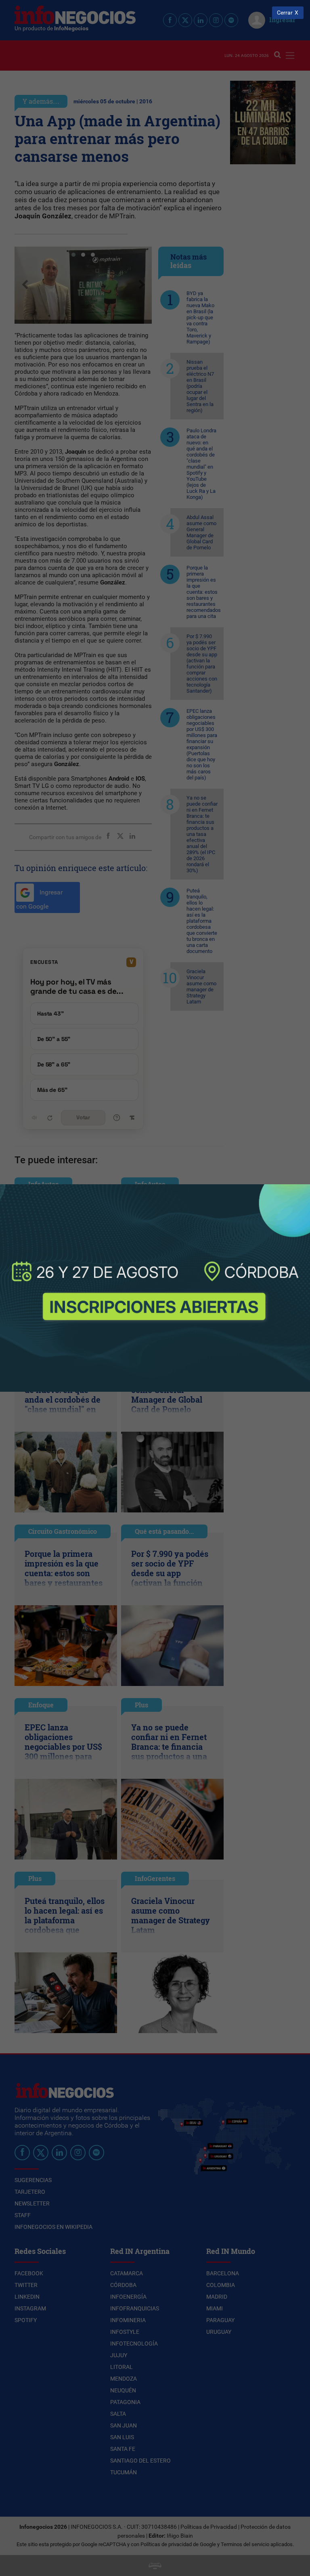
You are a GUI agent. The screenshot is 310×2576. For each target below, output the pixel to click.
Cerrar (285, 13)
